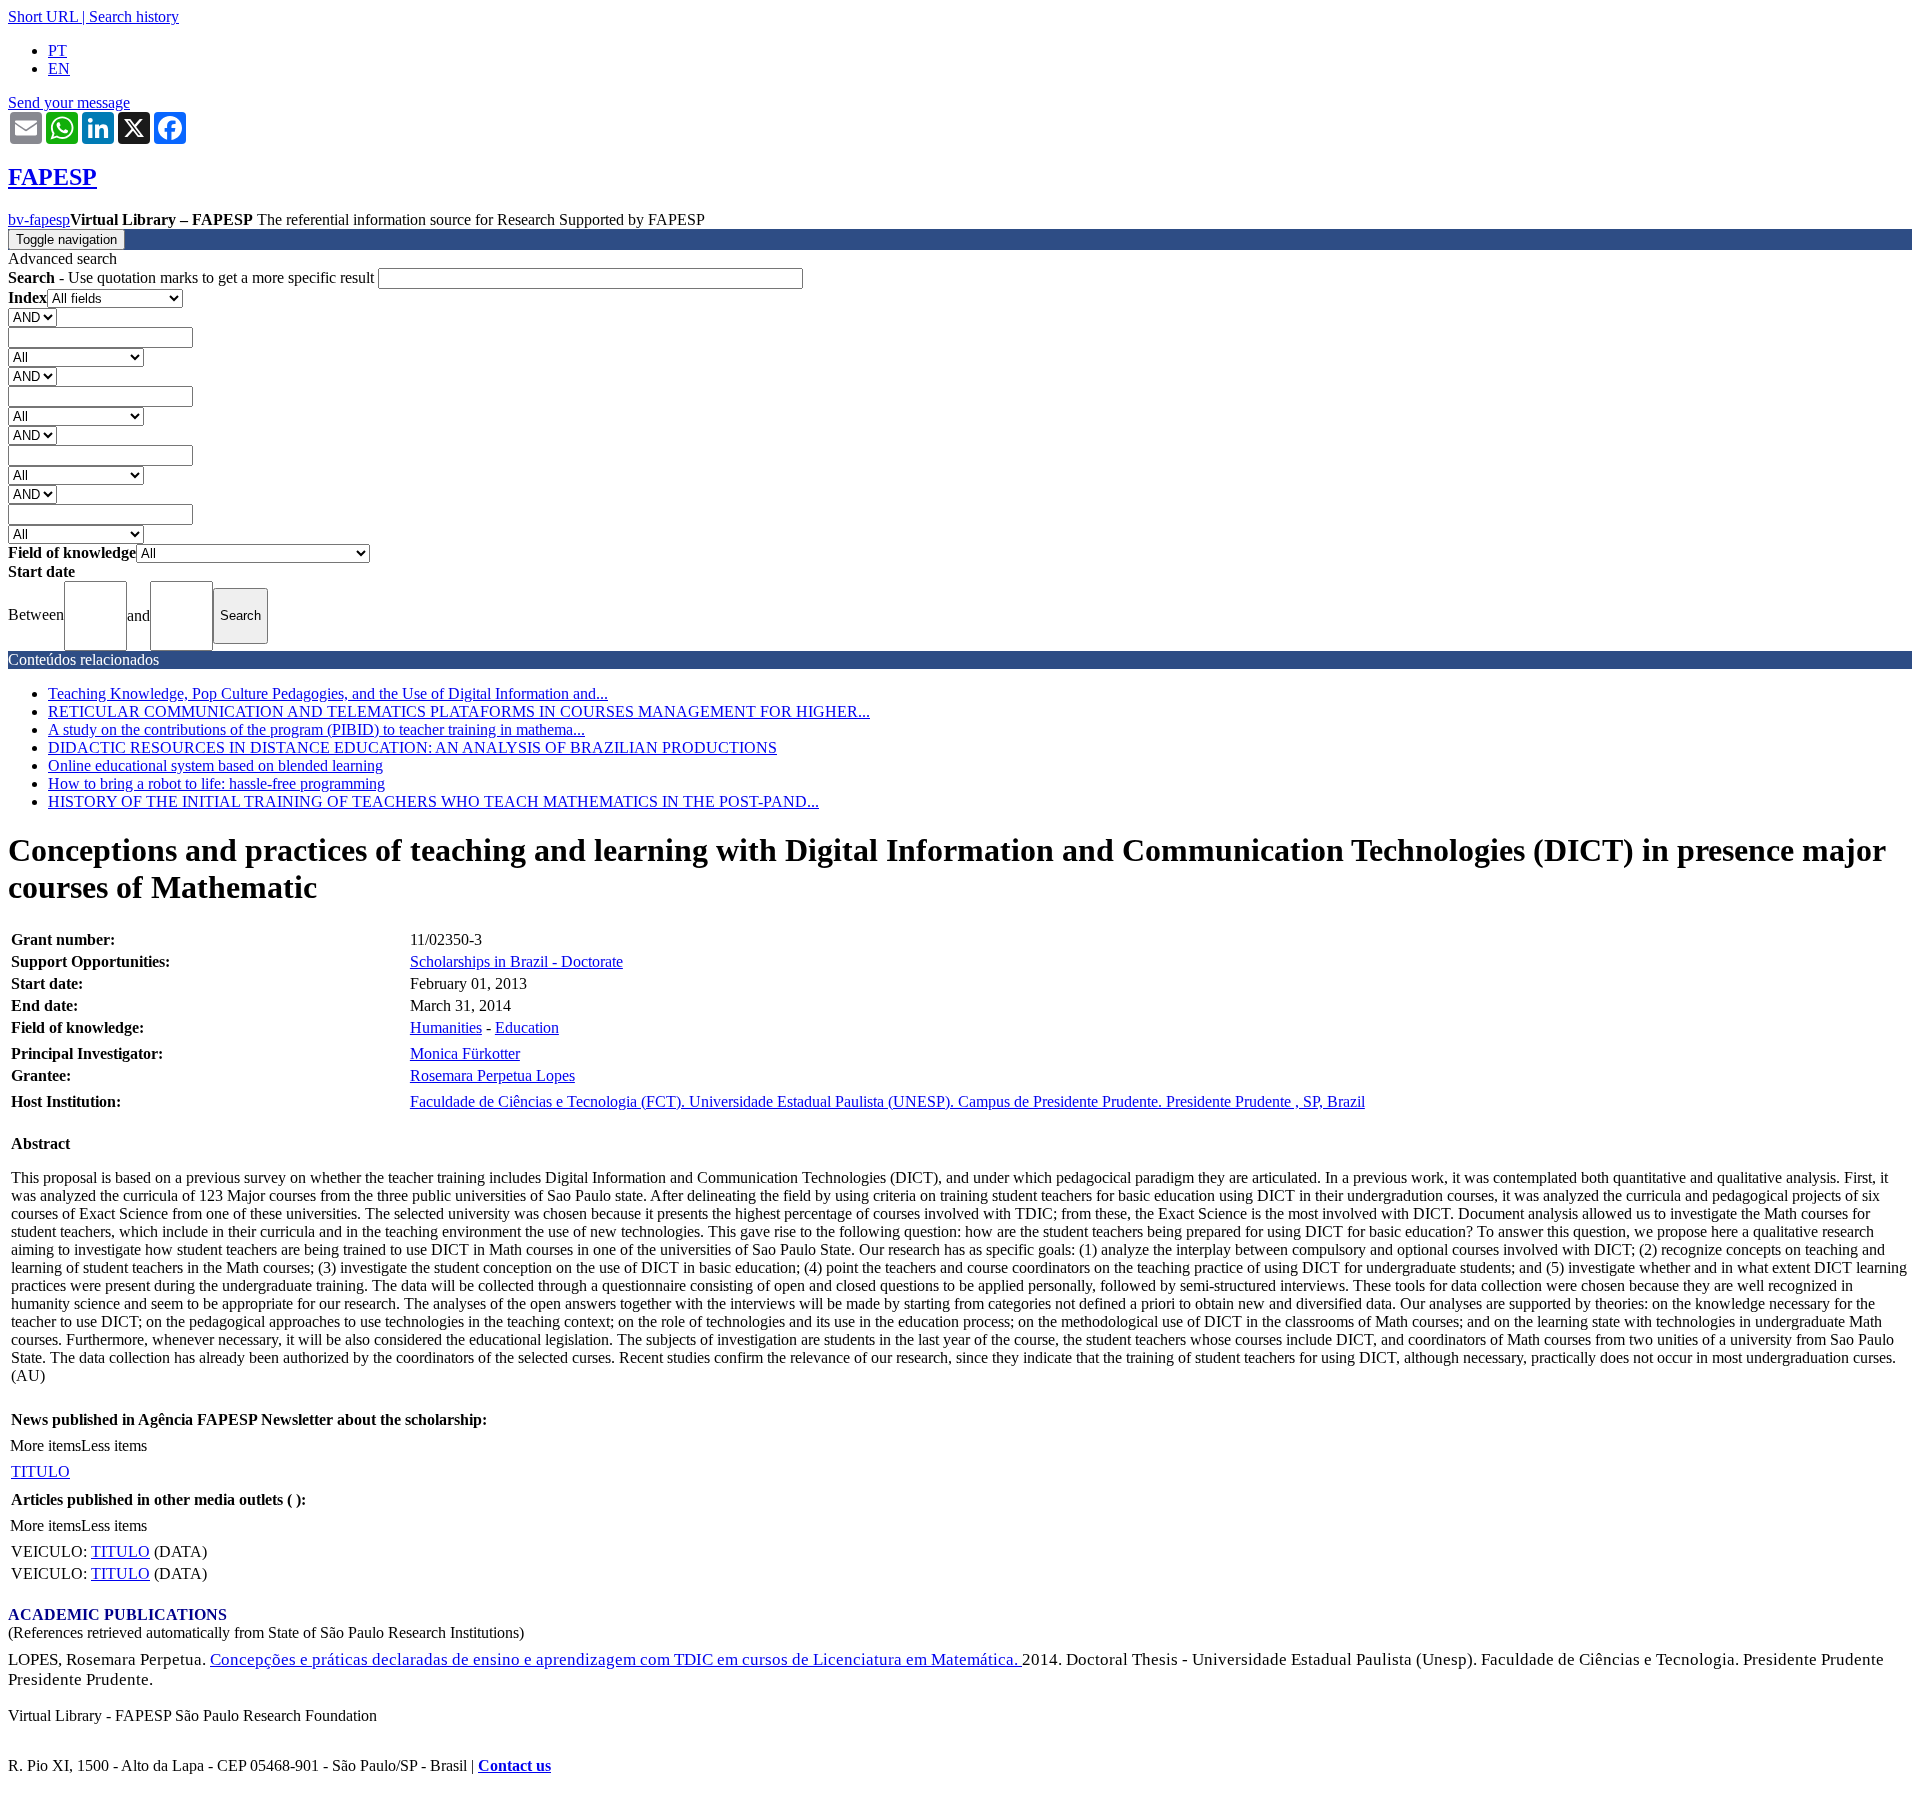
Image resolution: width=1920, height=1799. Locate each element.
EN (59, 68)
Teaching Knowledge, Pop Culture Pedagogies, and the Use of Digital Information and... (328, 693)
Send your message (69, 102)
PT (57, 50)
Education (527, 1027)
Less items (114, 1445)
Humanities (446, 1027)
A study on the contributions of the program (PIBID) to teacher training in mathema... (316, 729)
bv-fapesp (39, 219)
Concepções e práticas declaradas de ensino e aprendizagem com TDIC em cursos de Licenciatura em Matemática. (616, 1659)
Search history (134, 16)
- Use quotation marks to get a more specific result (193, 277)
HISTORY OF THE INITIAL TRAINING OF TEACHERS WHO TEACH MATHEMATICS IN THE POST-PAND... (433, 801)
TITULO (40, 1471)
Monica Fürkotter (465, 1053)
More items (45, 1445)
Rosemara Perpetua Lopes (492, 1075)
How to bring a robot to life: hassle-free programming (216, 783)
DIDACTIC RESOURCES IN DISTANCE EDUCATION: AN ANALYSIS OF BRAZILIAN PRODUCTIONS (412, 747)
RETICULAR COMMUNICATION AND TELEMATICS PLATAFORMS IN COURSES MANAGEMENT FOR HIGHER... (459, 711)
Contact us (514, 1765)
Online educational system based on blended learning (215, 765)
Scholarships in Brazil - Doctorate (516, 961)
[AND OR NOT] (32, 316)
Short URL (43, 16)
